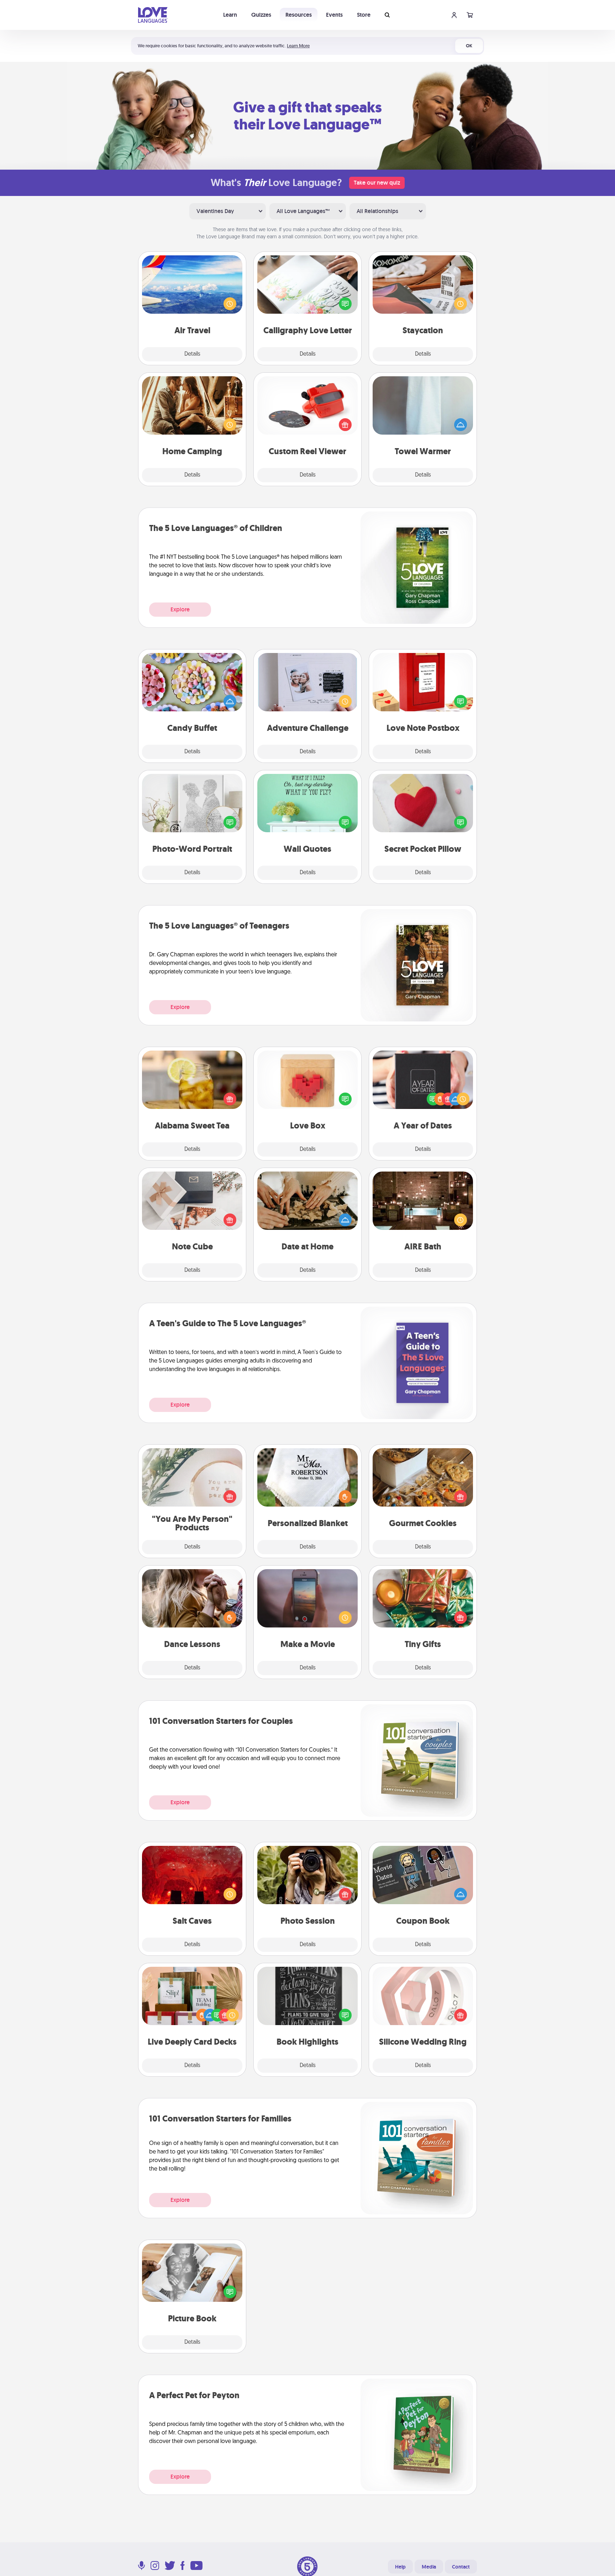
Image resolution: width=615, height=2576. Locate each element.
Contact (461, 2567)
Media (429, 2567)
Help (400, 2567)
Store (364, 15)
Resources (299, 15)
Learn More (298, 46)
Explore (180, 609)
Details (192, 354)
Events (334, 15)
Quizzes (261, 15)
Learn (230, 15)
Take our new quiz (377, 183)
